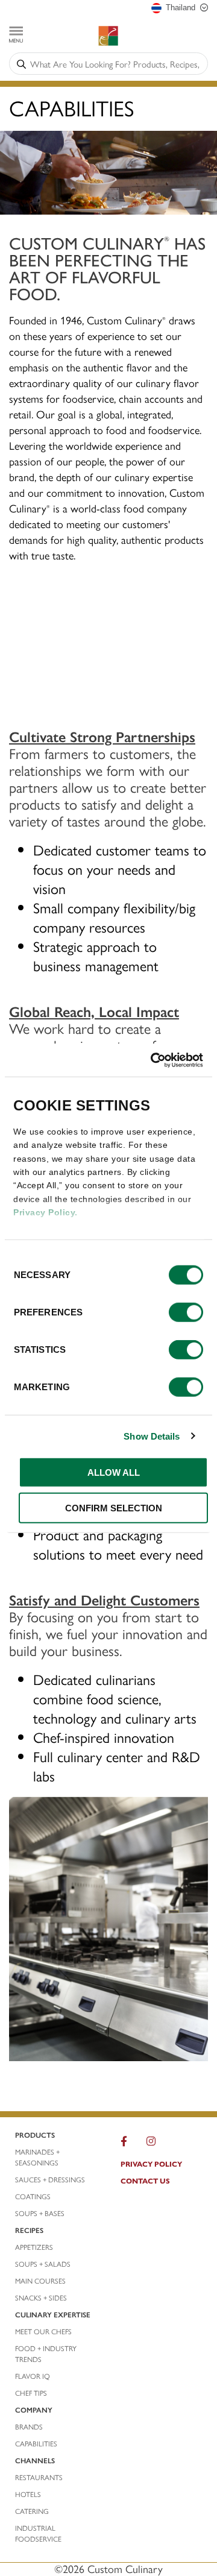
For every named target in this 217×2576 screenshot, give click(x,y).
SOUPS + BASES (40, 2213)
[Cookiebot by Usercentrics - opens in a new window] (153, 1060)
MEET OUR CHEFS (43, 2331)
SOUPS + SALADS (43, 2264)
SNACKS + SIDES (41, 2297)
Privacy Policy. (46, 1212)
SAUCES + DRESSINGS (50, 2179)
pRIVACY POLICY (151, 2164)
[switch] (186, 1312)
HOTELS (28, 2494)
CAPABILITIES (36, 2443)
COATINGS (33, 2196)
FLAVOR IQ (33, 2376)
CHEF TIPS (31, 2393)
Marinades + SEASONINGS (37, 2157)
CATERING (32, 2511)
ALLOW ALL (114, 1472)
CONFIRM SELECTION (114, 1508)
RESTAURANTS (39, 2477)
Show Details (152, 1436)
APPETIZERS (34, 2247)
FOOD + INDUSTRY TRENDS (46, 2354)
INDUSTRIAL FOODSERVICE (38, 2533)
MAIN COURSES (40, 2281)
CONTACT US (145, 2181)
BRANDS (29, 2426)
